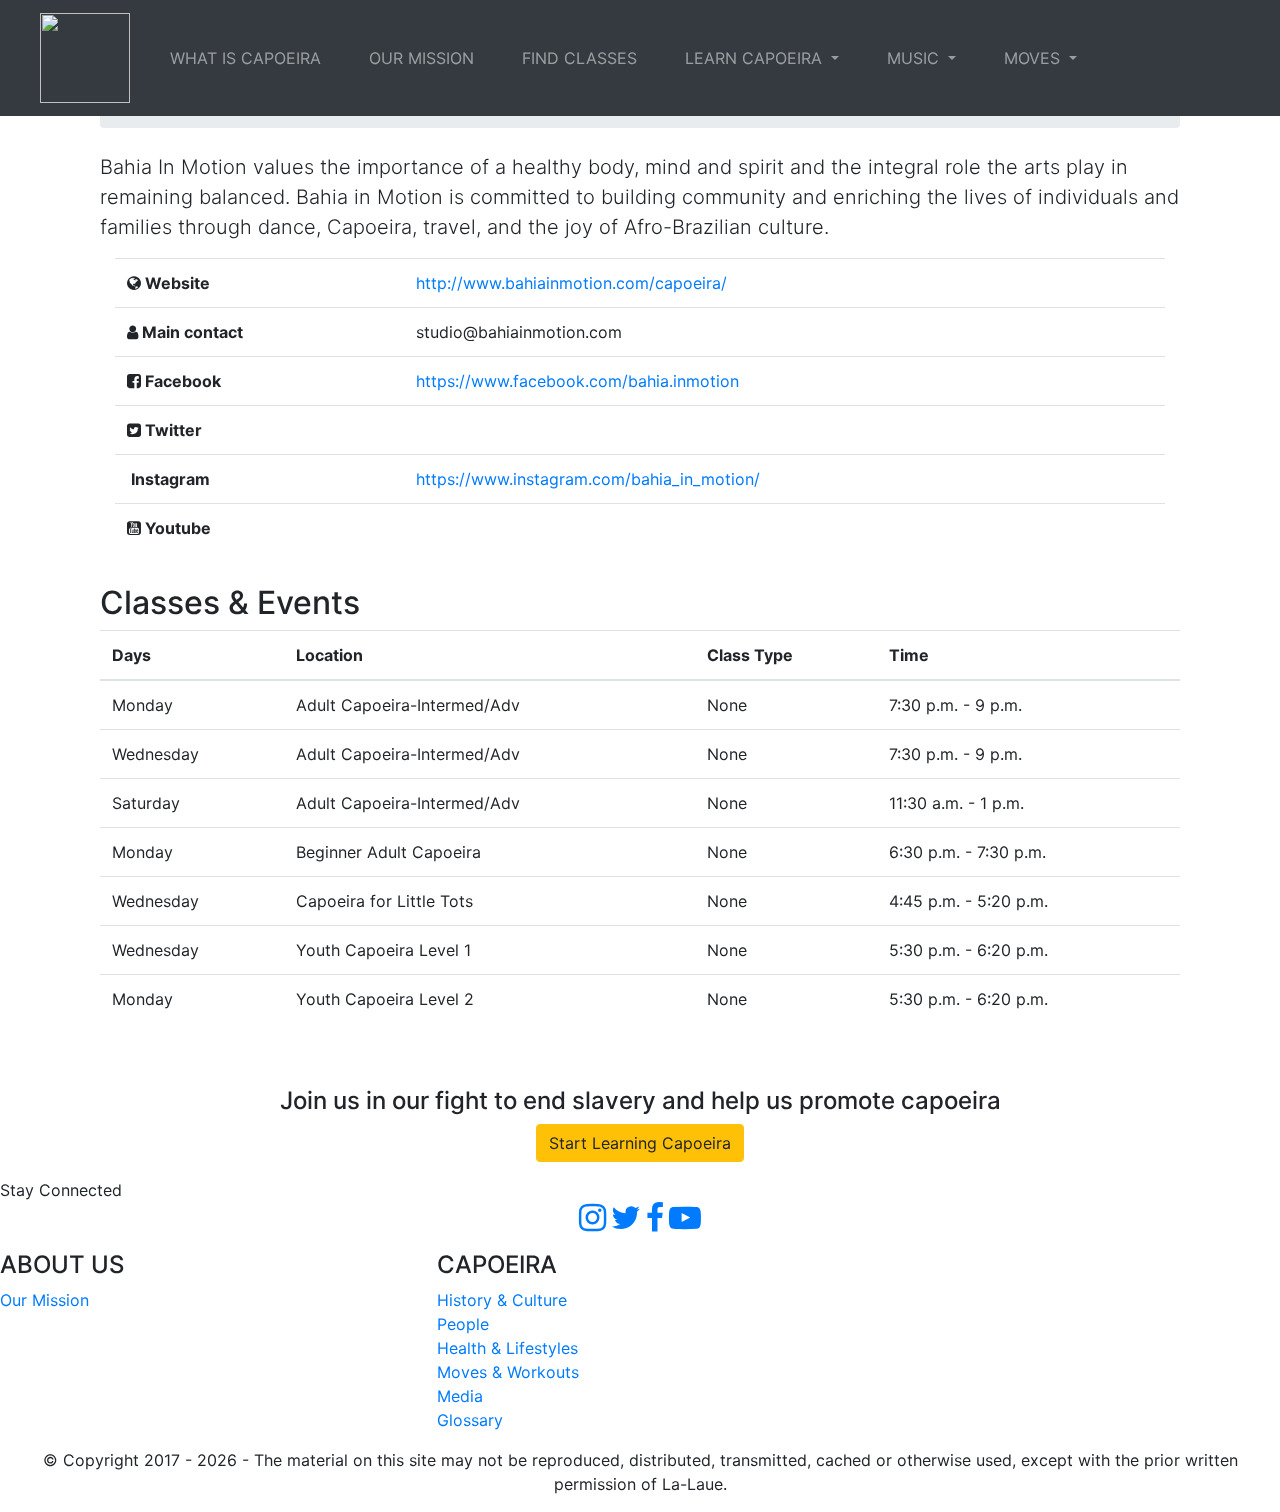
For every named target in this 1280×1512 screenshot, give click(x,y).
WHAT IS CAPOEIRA (245, 58)
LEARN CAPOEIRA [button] (756, 58)
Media (460, 1396)
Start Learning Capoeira (640, 1143)
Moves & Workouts (508, 1372)
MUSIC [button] (915, 58)
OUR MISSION (421, 58)
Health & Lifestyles (507, 1348)
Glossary (470, 1420)
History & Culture (502, 1300)
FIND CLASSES (579, 58)
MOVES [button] (1034, 58)
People (463, 1324)
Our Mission (44, 1300)
